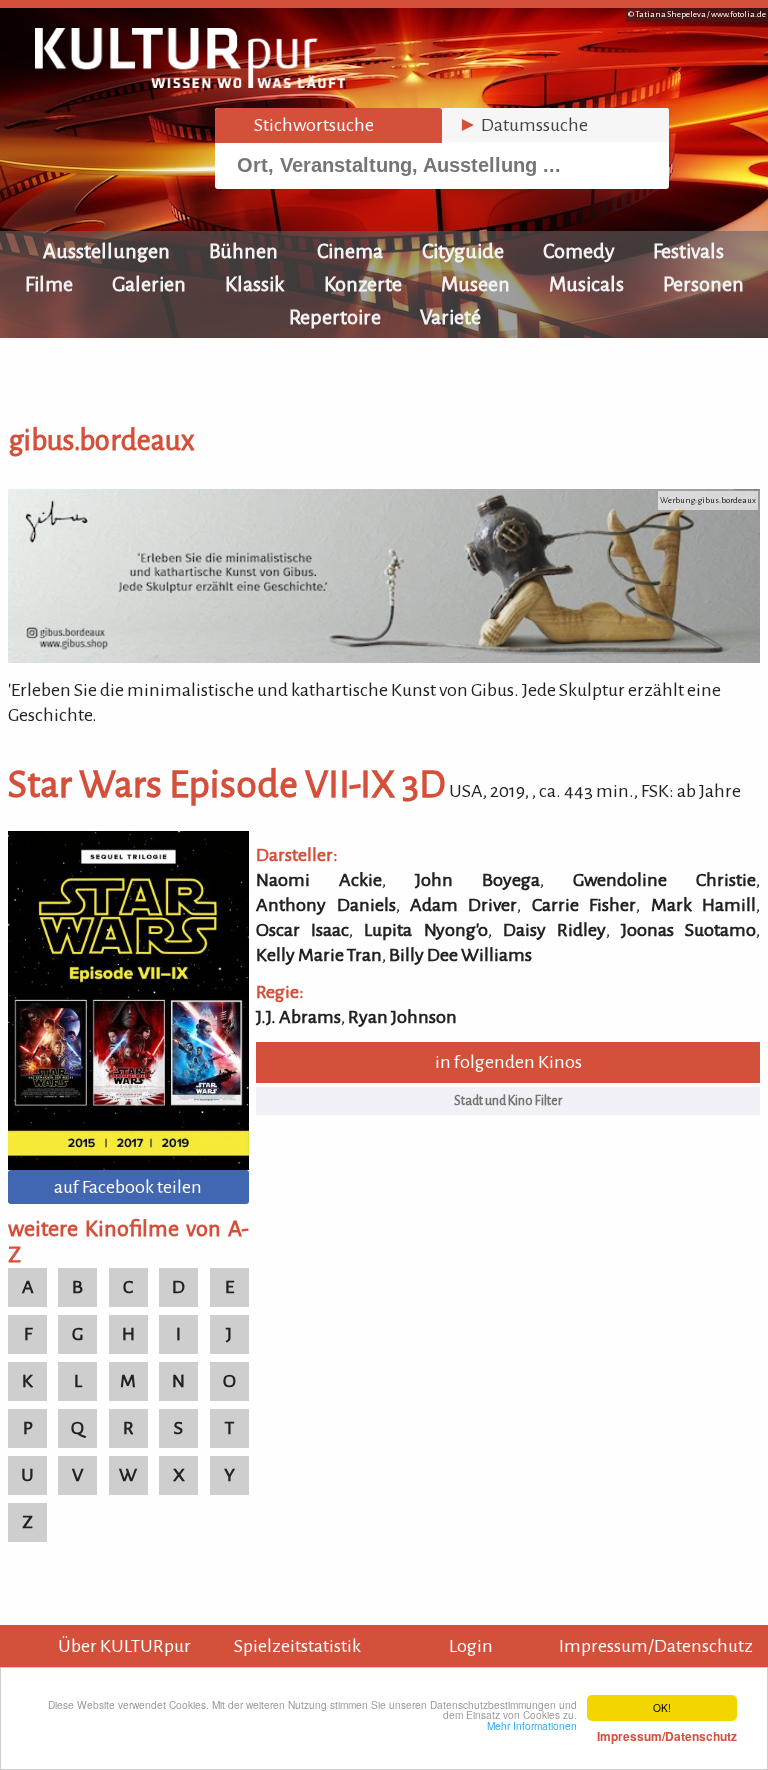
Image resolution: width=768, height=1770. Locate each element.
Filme (49, 284)
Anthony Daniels (325, 905)
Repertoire (335, 317)
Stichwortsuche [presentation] (302, 125)
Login (471, 1646)
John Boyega (477, 880)
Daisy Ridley (554, 930)
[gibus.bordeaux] (384, 657)
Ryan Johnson (402, 1017)
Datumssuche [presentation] (523, 125)
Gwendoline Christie (664, 880)
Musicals (586, 284)
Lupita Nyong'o (425, 930)
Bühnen (243, 251)
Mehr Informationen (612, 1731)
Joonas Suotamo (688, 930)
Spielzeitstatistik (297, 1646)
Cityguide (463, 251)
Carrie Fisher (584, 905)
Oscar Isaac (302, 930)
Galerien (149, 284)
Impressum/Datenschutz (656, 1646)
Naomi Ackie (319, 880)
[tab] (328, 125)
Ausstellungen (106, 251)
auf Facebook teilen (128, 1187)
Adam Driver (463, 905)
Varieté (450, 317)
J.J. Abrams (298, 1017)
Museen (475, 284)
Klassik (255, 284)
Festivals (688, 251)
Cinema (350, 251)
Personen (703, 284)
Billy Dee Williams (460, 955)
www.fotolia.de (738, 14)
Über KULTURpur (124, 1646)
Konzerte (363, 284)
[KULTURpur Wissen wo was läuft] (190, 82)
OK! (662, 1707)
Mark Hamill (703, 905)
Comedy (578, 251)
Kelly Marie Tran (319, 955)
